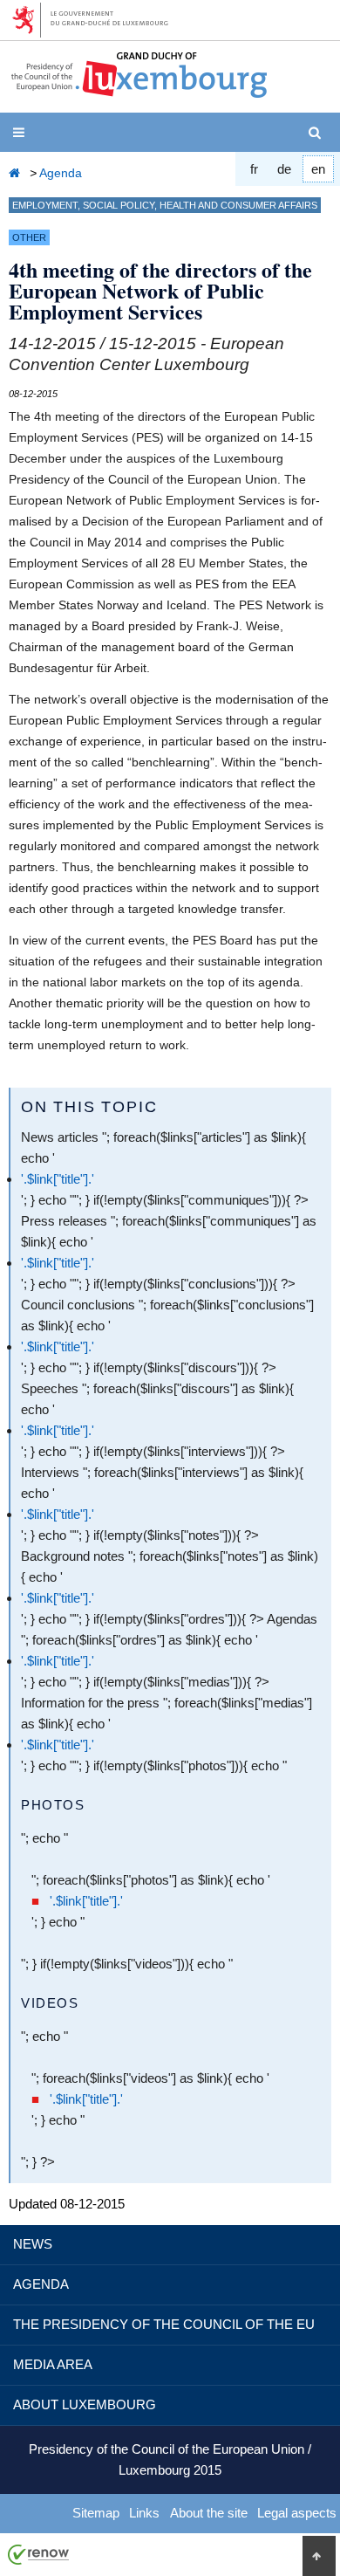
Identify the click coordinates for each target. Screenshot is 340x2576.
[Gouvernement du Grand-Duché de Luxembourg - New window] (96, 20)
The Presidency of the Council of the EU (164, 2324)
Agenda (61, 173)
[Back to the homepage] (17, 173)
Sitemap (96, 2513)
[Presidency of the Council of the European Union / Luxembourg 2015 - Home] (139, 91)
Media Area (53, 2364)
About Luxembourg (85, 2404)
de (284, 169)
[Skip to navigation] (22, 133)
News (33, 2244)
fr (254, 169)
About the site (209, 2513)
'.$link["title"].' (58, 1179)
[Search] (318, 133)
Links (144, 2513)
